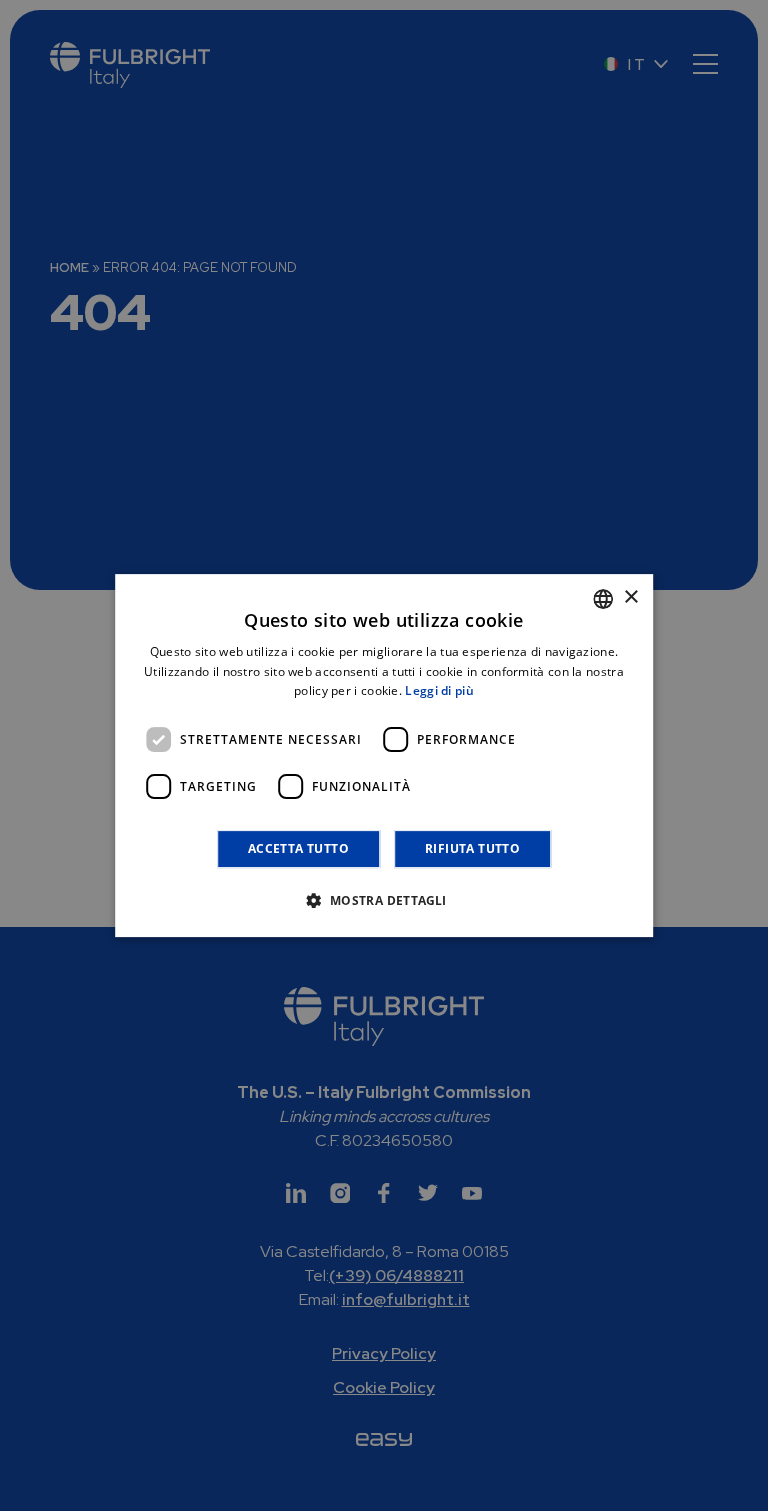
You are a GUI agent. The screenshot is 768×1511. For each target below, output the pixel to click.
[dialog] (384, 756)
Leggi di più (439, 691)
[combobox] (603, 599)
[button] (383, 900)
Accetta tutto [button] (298, 848)
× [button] (630, 597)
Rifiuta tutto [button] (472, 848)
